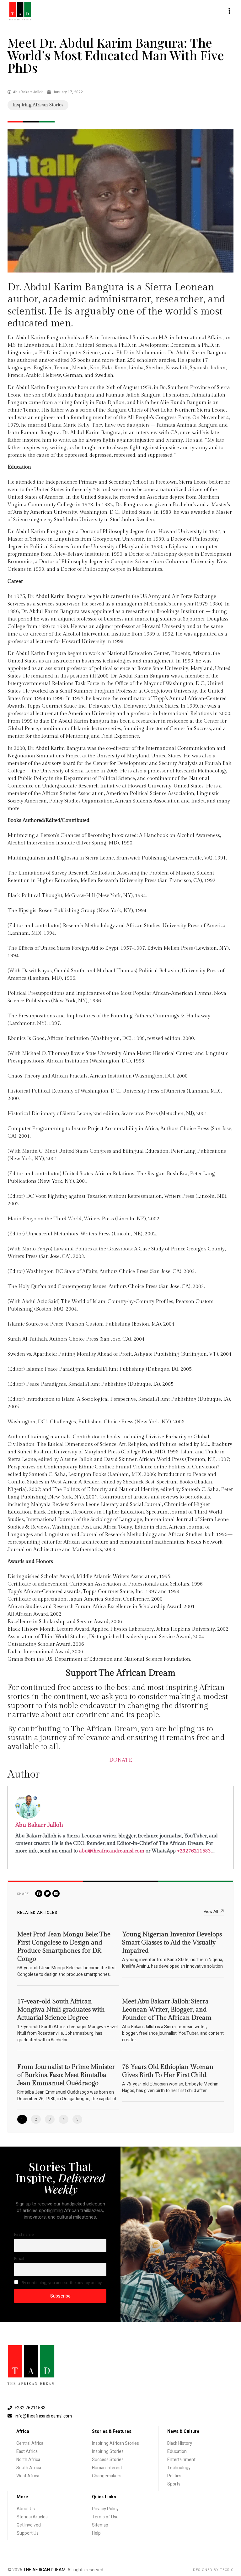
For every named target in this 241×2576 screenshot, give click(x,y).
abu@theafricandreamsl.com (112, 1851)
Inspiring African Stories (38, 105)
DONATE (121, 1760)
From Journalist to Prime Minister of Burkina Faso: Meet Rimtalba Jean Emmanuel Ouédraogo (66, 2075)
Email (19, 2259)
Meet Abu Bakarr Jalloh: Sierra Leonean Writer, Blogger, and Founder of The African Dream (167, 2010)
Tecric (227, 2570)
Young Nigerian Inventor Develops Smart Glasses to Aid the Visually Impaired (172, 1943)
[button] (229, 11)
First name (24, 2235)
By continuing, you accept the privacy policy (61, 2283)
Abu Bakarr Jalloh (39, 1825)
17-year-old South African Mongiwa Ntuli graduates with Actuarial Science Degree (61, 2010)
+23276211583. (194, 1851)
